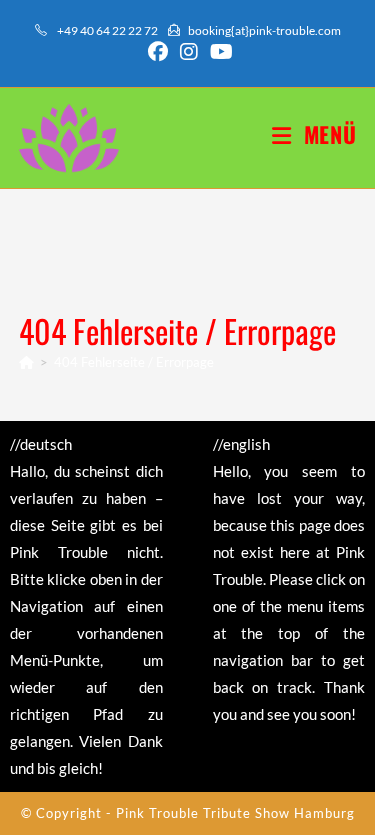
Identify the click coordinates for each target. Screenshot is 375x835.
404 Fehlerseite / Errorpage (134, 362)
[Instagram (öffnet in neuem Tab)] (189, 52)
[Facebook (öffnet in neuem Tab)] (158, 52)
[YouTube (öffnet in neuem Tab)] (218, 52)
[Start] (26, 362)
